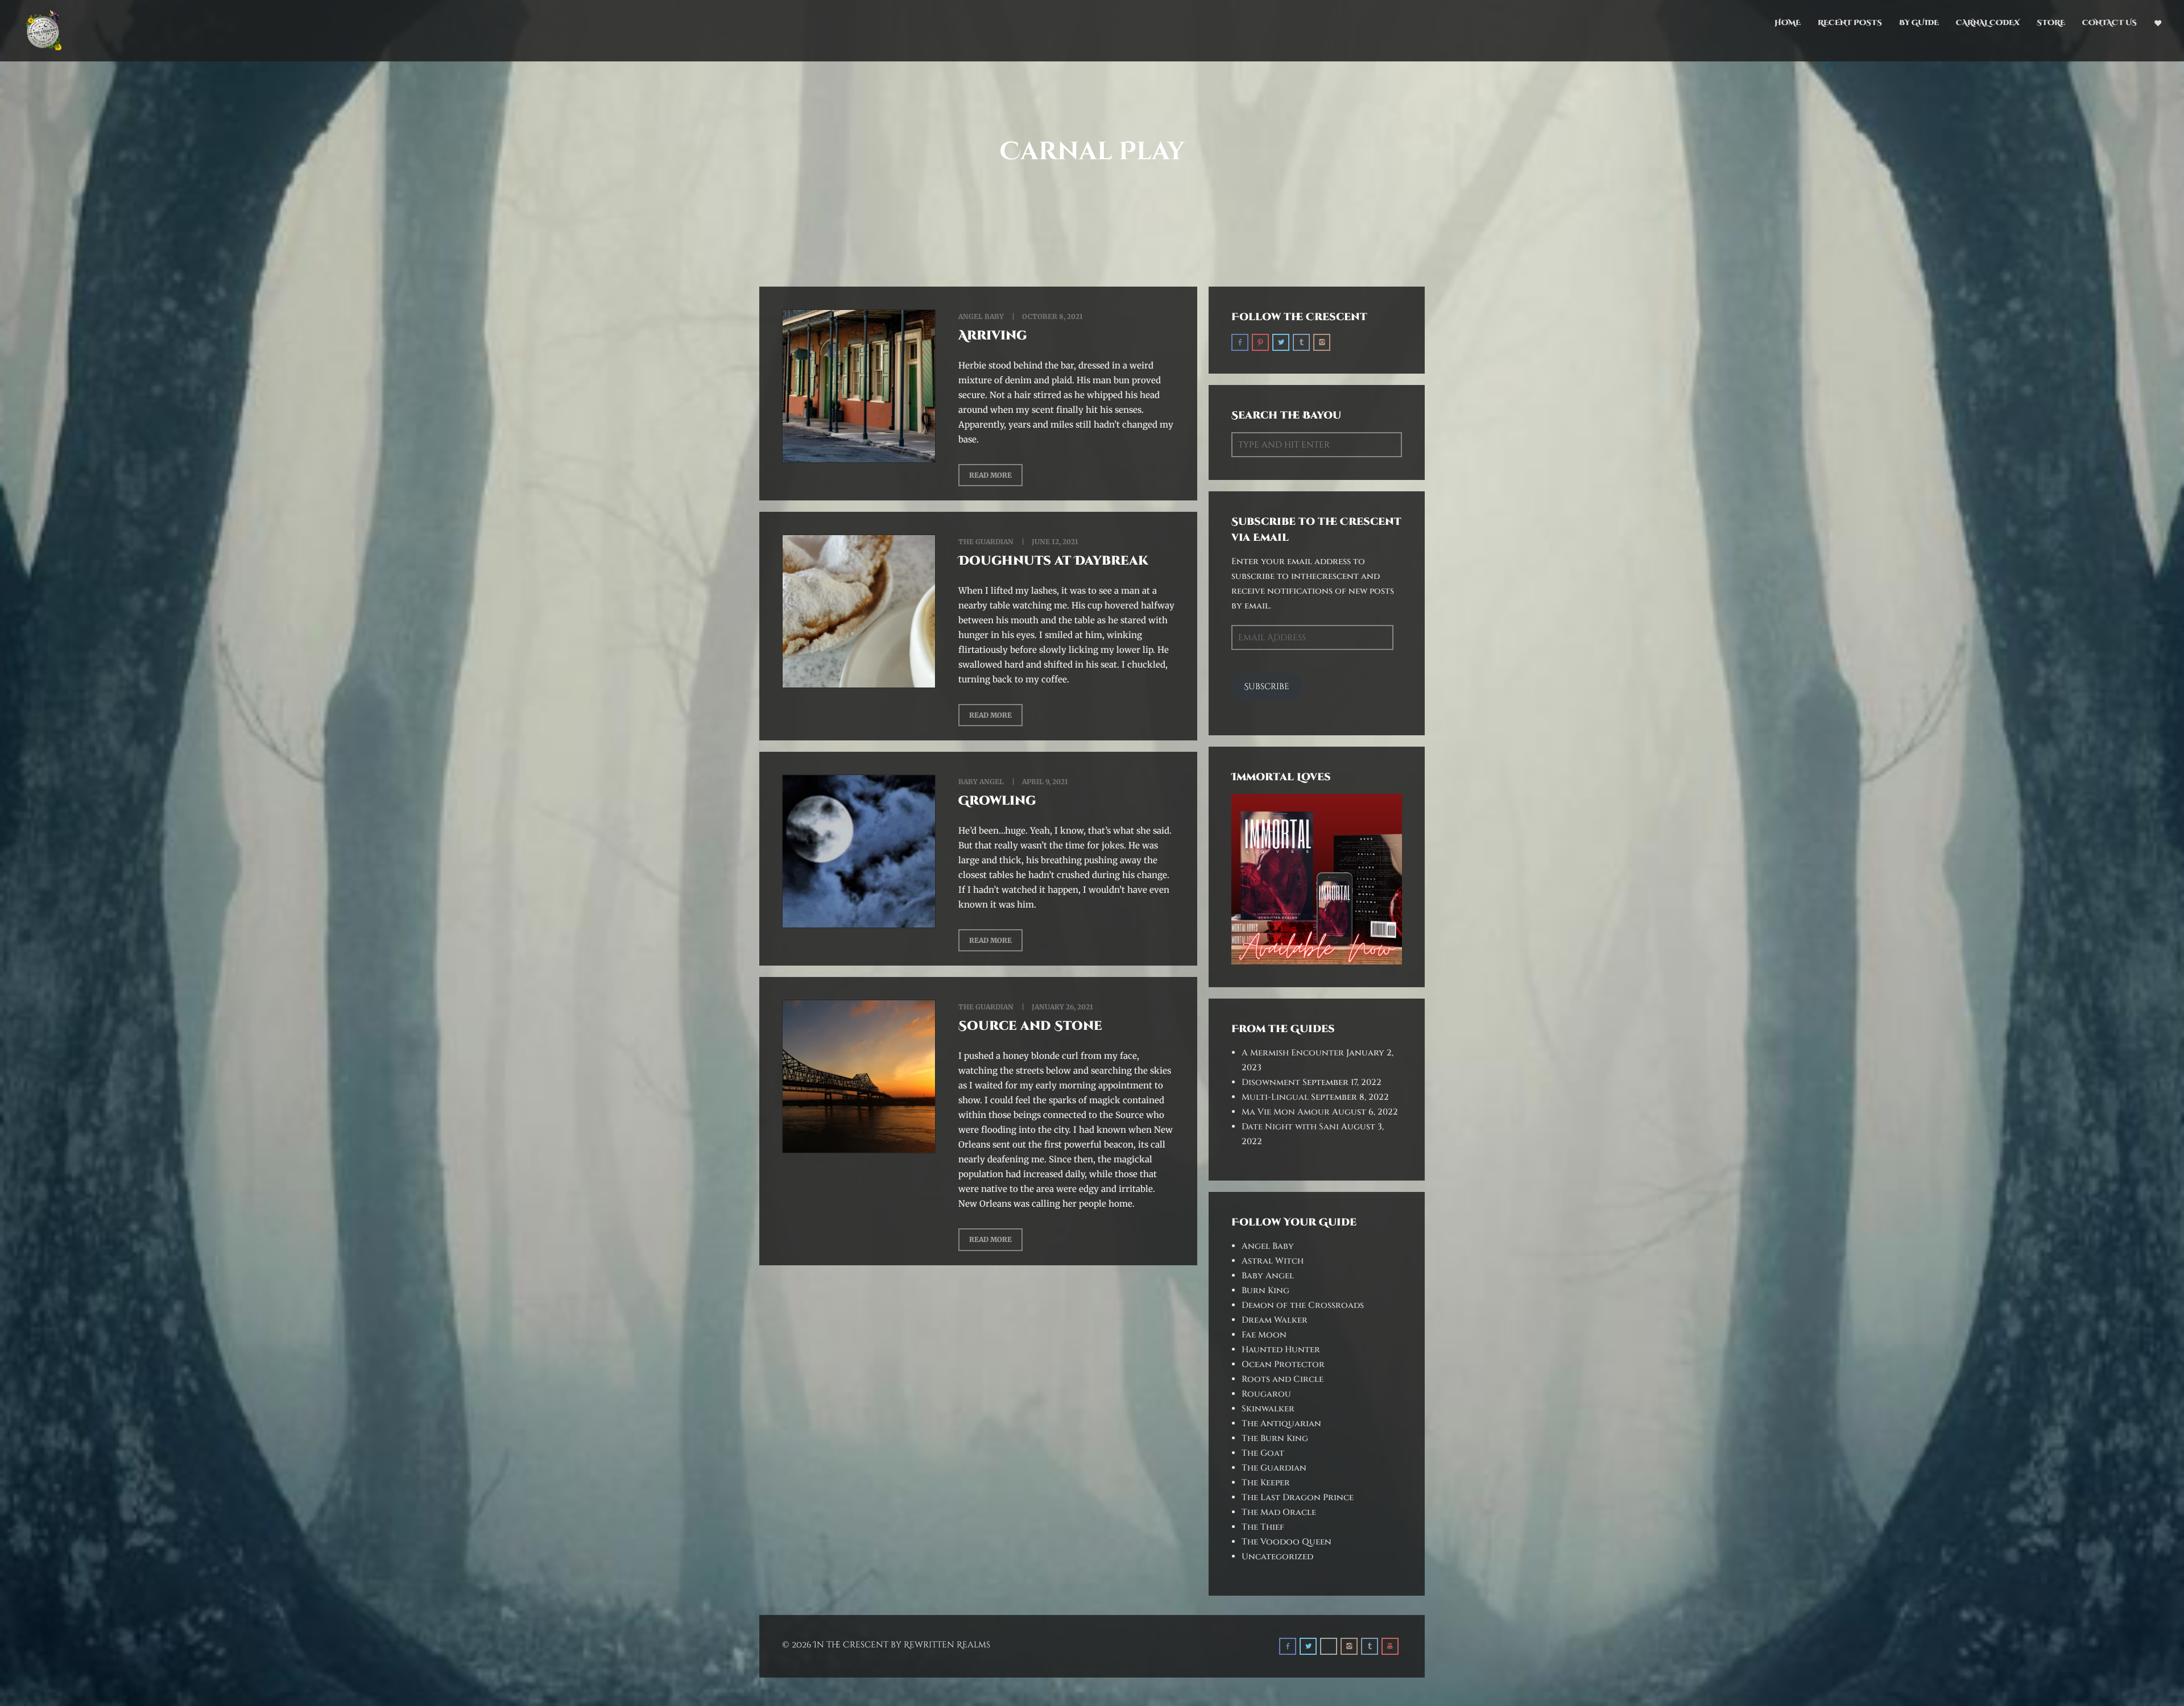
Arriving (993, 336)
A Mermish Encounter (1293, 1053)
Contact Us (2109, 23)
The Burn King (1275, 1438)
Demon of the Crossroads (1303, 1305)
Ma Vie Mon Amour (1286, 1112)
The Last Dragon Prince (1298, 1498)
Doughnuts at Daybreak (1053, 561)
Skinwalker (1268, 1409)
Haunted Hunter (1281, 1350)
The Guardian (986, 542)
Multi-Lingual (1275, 1097)
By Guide (1919, 23)
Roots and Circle (1283, 1379)
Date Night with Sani (1290, 1127)
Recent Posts (1850, 23)
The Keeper (1266, 1483)
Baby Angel (981, 782)
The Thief (1263, 1527)
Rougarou (1266, 1394)
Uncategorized (1277, 1557)
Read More (990, 475)
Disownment (1271, 1082)
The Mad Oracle (1279, 1512)
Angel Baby (981, 316)
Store (2051, 23)
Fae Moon (1264, 1335)
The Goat (1263, 1453)
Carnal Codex (1988, 23)
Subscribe (1267, 687)
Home (1788, 23)
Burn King (1265, 1291)
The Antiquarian (1281, 1424)
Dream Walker (1275, 1320)
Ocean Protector (1283, 1365)
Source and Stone (1030, 1026)
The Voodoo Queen (1287, 1542)
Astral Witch (1273, 1261)
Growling (997, 801)
